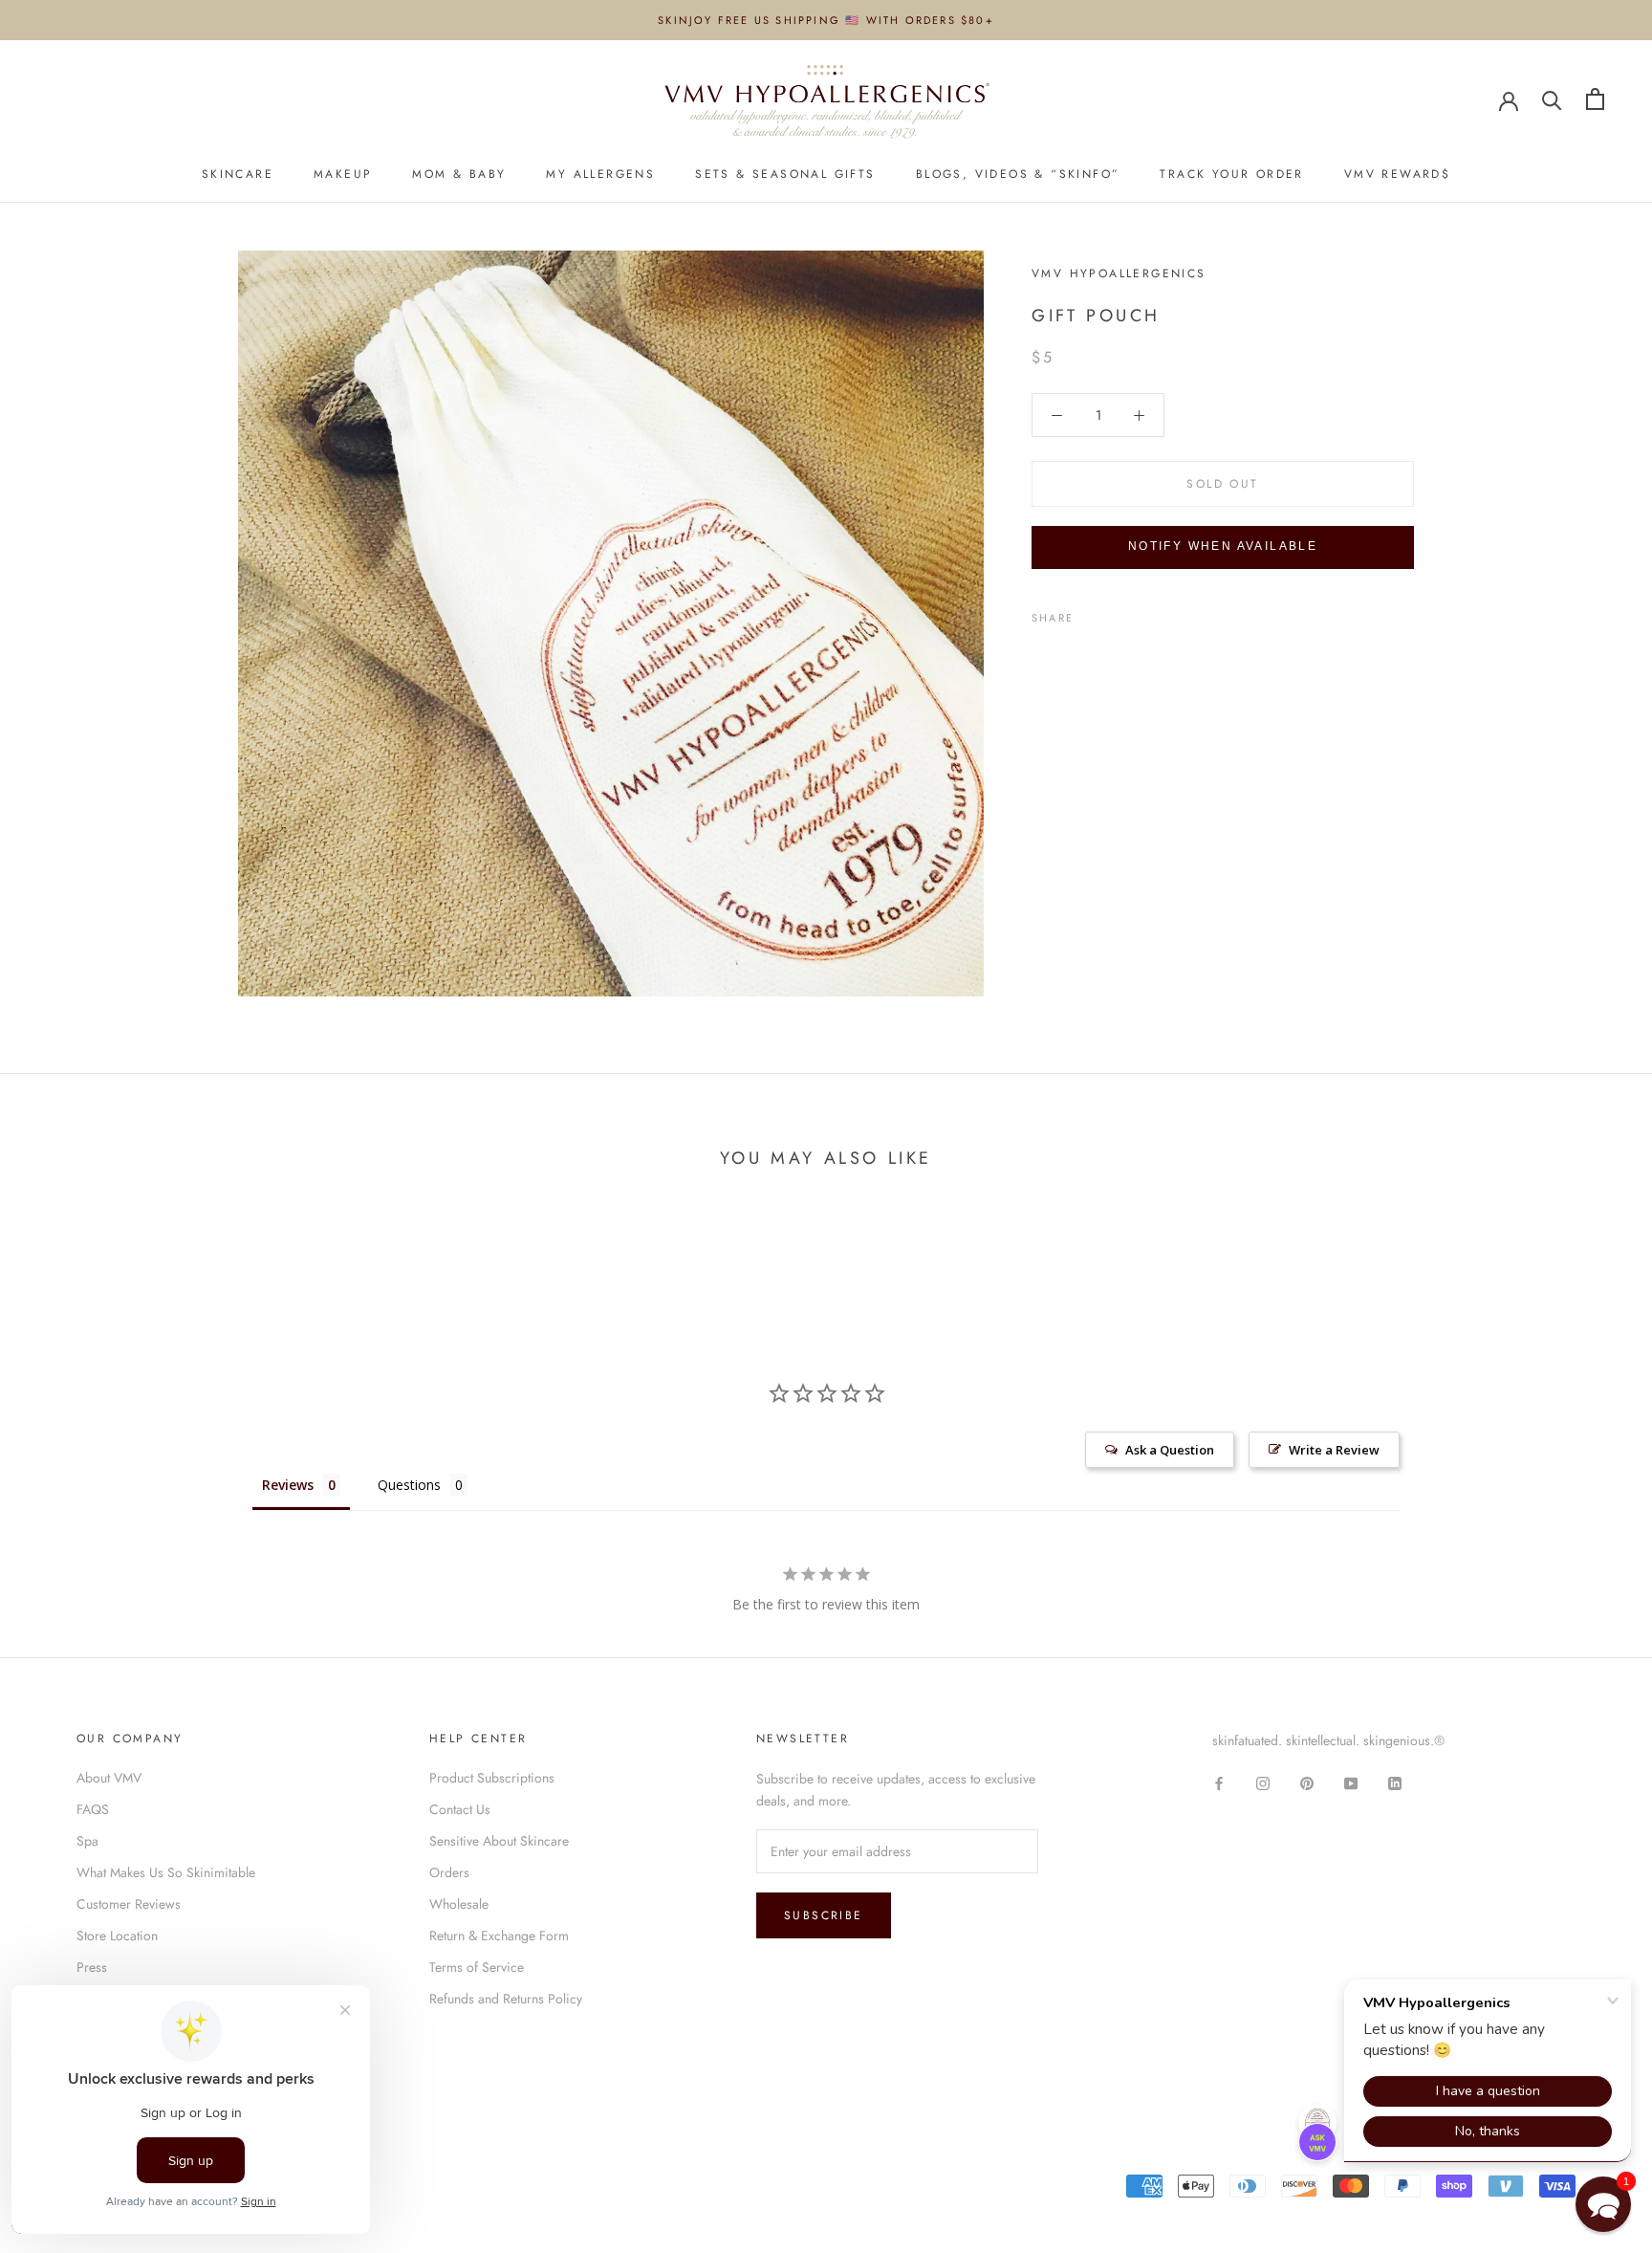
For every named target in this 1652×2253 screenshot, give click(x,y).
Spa (87, 1841)
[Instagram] (1263, 1782)
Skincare (238, 175)
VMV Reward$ (1397, 175)
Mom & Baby (459, 175)
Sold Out (1222, 484)
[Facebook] (1092, 613)
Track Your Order (1231, 175)
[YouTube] (1351, 1782)
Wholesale (459, 1904)
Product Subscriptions (492, 1778)
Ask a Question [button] (1170, 1450)
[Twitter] (1117, 613)
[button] (1603, 2204)
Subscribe (824, 1915)
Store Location (117, 1936)
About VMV (109, 1778)
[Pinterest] (1141, 613)
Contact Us (460, 1809)
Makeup (343, 175)
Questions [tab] (409, 1485)
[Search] (1552, 99)
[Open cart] (1595, 99)
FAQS (93, 1809)
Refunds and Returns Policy (506, 1999)
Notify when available (1223, 546)
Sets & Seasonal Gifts (785, 175)
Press (92, 1967)
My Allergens (600, 175)
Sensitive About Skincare (499, 1841)
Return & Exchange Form (499, 1936)
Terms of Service (477, 1967)
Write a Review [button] (1334, 1450)
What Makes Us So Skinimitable (166, 1872)
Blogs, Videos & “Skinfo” (1018, 175)
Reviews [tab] (288, 1485)
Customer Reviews (129, 1904)
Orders (449, 1872)
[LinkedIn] (1395, 1782)
